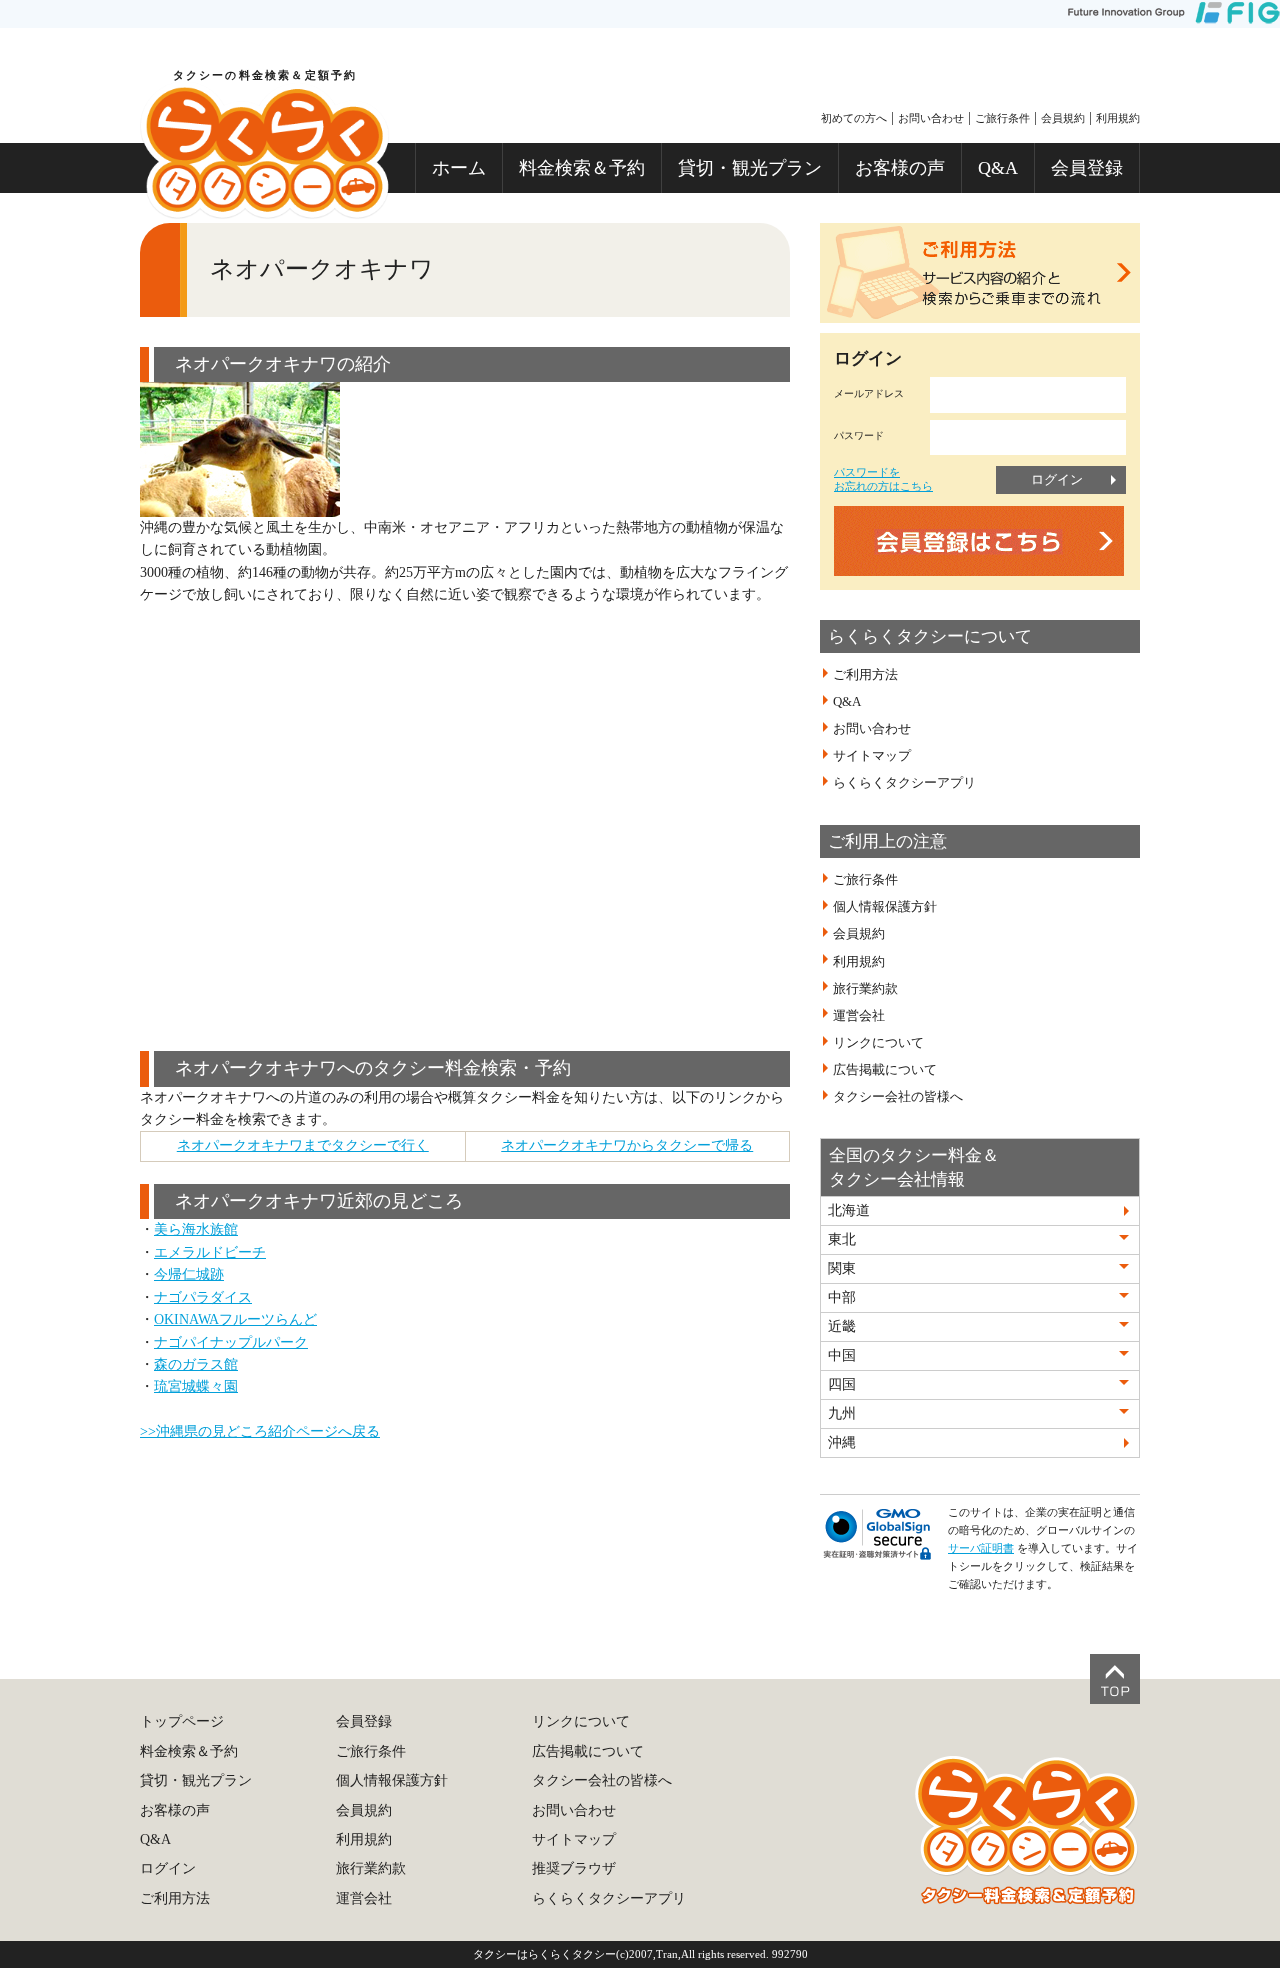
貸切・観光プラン (750, 168)
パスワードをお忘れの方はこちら (883, 478)
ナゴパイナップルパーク (231, 1342)
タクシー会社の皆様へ (898, 1097)
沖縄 (842, 1442)
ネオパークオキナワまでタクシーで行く (303, 1145)
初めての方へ (854, 118)
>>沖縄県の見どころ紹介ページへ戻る (260, 1431)
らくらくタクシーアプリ (904, 783)
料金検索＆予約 (582, 168)
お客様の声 (900, 168)
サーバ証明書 (981, 1548)
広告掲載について (885, 1070)
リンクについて (878, 1043)
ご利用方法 (865, 675)
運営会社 (859, 1016)
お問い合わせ (931, 118)
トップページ (182, 1721)
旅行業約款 (865, 989)
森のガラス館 (196, 1364)
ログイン (1057, 479)
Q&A (998, 168)
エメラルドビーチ (210, 1252)
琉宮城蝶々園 (196, 1386)
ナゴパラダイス (203, 1297)
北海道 (849, 1210)
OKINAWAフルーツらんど (235, 1319)
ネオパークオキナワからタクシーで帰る (627, 1145)
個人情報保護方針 (885, 907)
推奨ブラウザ (574, 1868)
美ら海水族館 (196, 1229)
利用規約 (1118, 118)
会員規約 (1063, 118)
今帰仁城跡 (189, 1274)
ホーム (459, 168)
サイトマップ (872, 756)
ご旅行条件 (1002, 118)
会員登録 (1087, 168)
